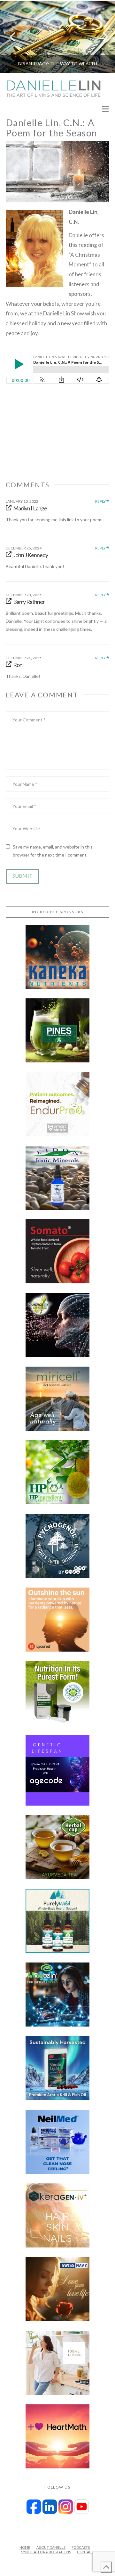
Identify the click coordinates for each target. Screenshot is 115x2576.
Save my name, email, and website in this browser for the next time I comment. (53, 851)
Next (101, 37)
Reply (101, 501)
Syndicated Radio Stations (46, 2552)
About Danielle (51, 2547)
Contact (85, 2552)
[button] (105, 109)
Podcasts (81, 2547)
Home (25, 2547)
